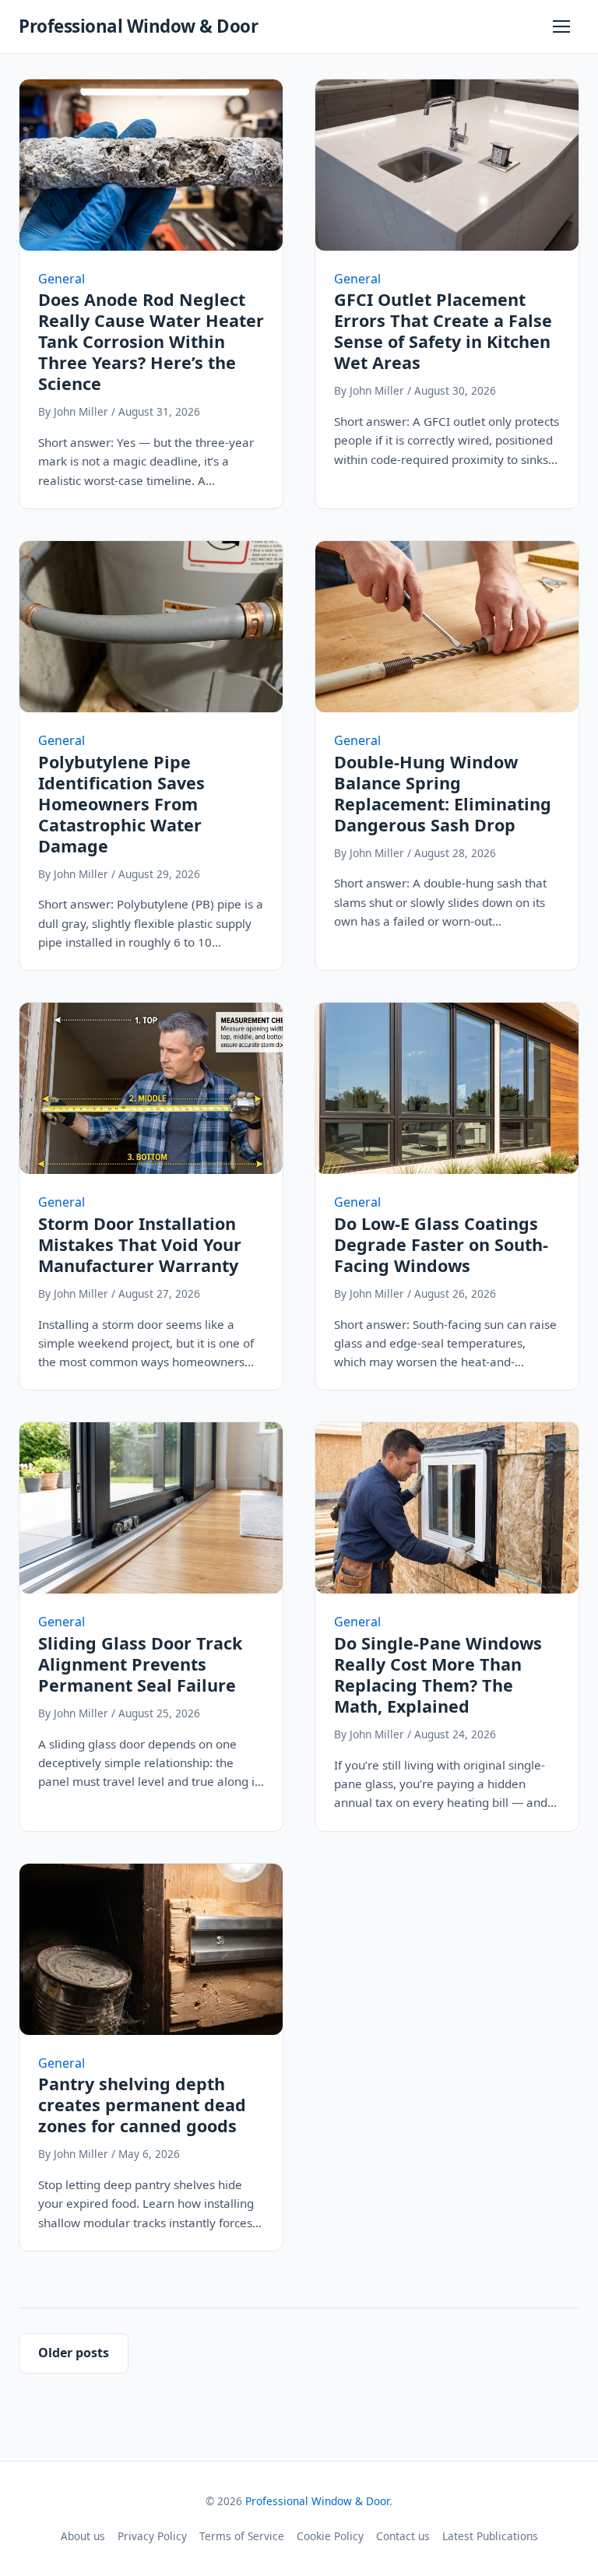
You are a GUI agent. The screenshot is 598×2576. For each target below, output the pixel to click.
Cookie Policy (330, 2536)
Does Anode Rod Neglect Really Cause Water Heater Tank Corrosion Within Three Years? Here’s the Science (151, 341)
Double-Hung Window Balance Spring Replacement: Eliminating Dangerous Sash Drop (443, 793)
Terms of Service (242, 2536)
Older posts (74, 2353)
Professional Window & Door (138, 26)
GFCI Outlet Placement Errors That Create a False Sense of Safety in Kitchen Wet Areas (443, 331)
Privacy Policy (152, 2536)
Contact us (403, 2536)
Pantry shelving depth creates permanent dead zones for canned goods (142, 2105)
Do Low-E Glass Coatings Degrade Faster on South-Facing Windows (441, 1244)
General (62, 279)
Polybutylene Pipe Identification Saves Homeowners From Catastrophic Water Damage (121, 804)
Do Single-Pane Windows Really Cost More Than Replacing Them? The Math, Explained (438, 1675)
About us (83, 2536)
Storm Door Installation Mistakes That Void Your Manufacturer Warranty (140, 1244)
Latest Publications (490, 2536)
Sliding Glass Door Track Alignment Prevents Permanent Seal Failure (140, 1664)
